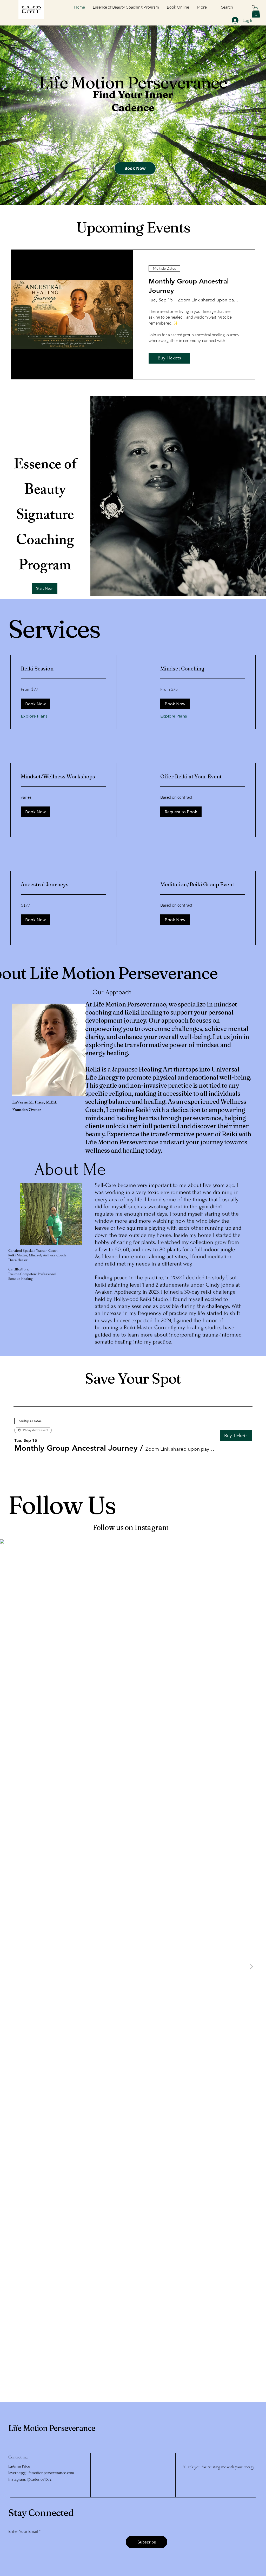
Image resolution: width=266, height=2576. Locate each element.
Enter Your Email (23, 2531)
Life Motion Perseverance (52, 2428)
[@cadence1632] (172, 1527)
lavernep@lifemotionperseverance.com (41, 2473)
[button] (256, 12)
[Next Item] (251, 1967)
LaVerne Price (19, 2466)
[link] (63, 669)
